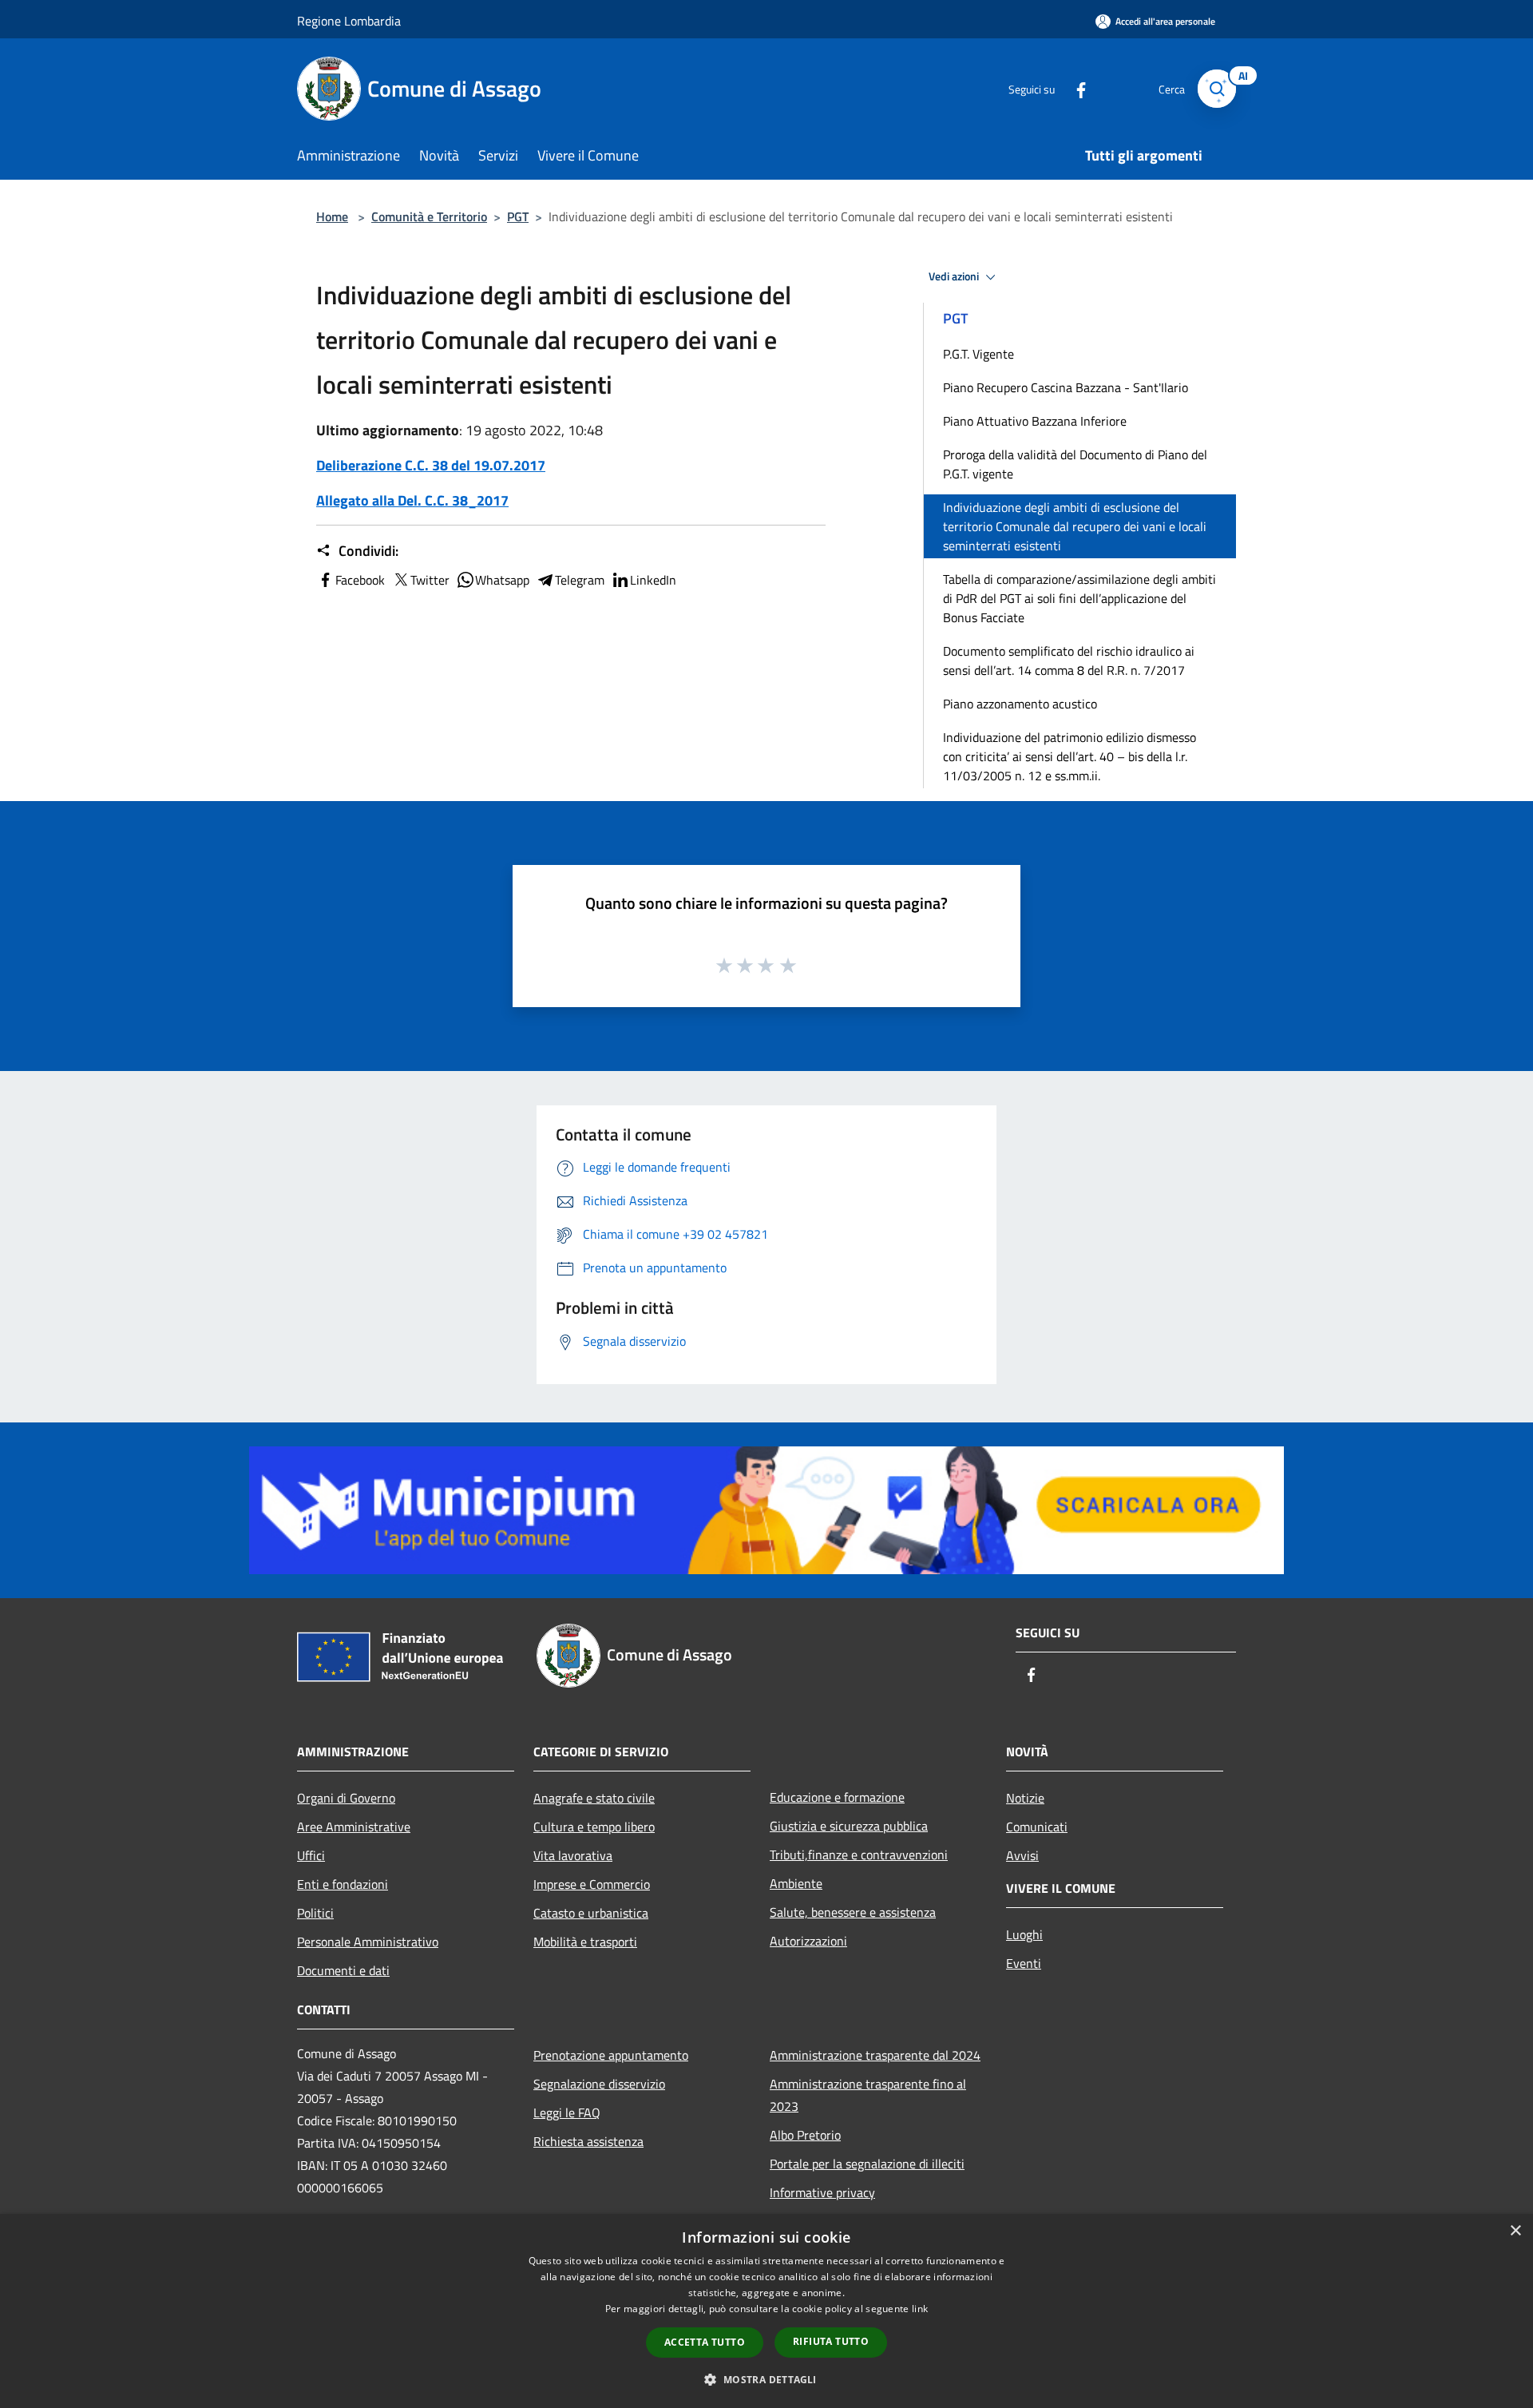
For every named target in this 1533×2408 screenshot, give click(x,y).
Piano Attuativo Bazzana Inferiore (1035, 421)
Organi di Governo (346, 1798)
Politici (315, 1913)
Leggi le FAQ (567, 2112)
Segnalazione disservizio (599, 2084)
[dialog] (766, 2311)
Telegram (580, 580)
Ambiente (796, 1883)
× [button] (1515, 2231)
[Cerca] (1217, 89)
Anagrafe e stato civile (594, 1798)
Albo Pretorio (805, 2135)
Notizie (1025, 1798)
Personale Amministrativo (368, 1942)
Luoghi (1024, 1934)
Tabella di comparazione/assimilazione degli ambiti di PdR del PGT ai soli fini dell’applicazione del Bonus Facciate (1079, 598)
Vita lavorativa (573, 1855)
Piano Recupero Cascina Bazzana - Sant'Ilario (1066, 387)
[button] (766, 2379)
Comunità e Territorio (429, 216)
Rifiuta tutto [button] (831, 2341)
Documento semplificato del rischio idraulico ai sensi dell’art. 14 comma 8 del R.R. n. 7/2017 (1069, 661)
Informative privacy (822, 2192)
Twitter (430, 580)
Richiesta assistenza (588, 2141)
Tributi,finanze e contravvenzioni (859, 1855)
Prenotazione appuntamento (611, 2055)
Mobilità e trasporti (585, 1942)
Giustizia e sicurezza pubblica (849, 1826)
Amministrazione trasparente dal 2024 (875, 2055)
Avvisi (1022, 1855)
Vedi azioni (955, 276)
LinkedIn (653, 580)
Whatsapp (502, 580)
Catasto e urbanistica (591, 1913)
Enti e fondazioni (343, 1884)
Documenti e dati (343, 1970)
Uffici (311, 1855)
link (920, 2309)
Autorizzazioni (808, 1941)
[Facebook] (1075, 88)
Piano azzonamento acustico (1020, 704)
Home (332, 216)
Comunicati (1037, 1827)
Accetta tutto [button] (705, 2342)
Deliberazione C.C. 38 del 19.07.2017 (431, 465)
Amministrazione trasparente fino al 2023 (868, 2095)
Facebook (360, 580)
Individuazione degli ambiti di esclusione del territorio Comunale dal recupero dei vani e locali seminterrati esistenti (1075, 526)
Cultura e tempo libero (594, 1827)
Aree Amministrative (354, 1827)
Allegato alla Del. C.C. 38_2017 (412, 500)
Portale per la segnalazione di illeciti (867, 2164)
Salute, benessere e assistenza (853, 1912)
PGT (518, 216)
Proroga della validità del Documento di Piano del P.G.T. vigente (1075, 464)
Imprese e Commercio (592, 1884)
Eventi (1024, 1963)
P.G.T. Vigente (978, 354)
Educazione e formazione (837, 1797)
